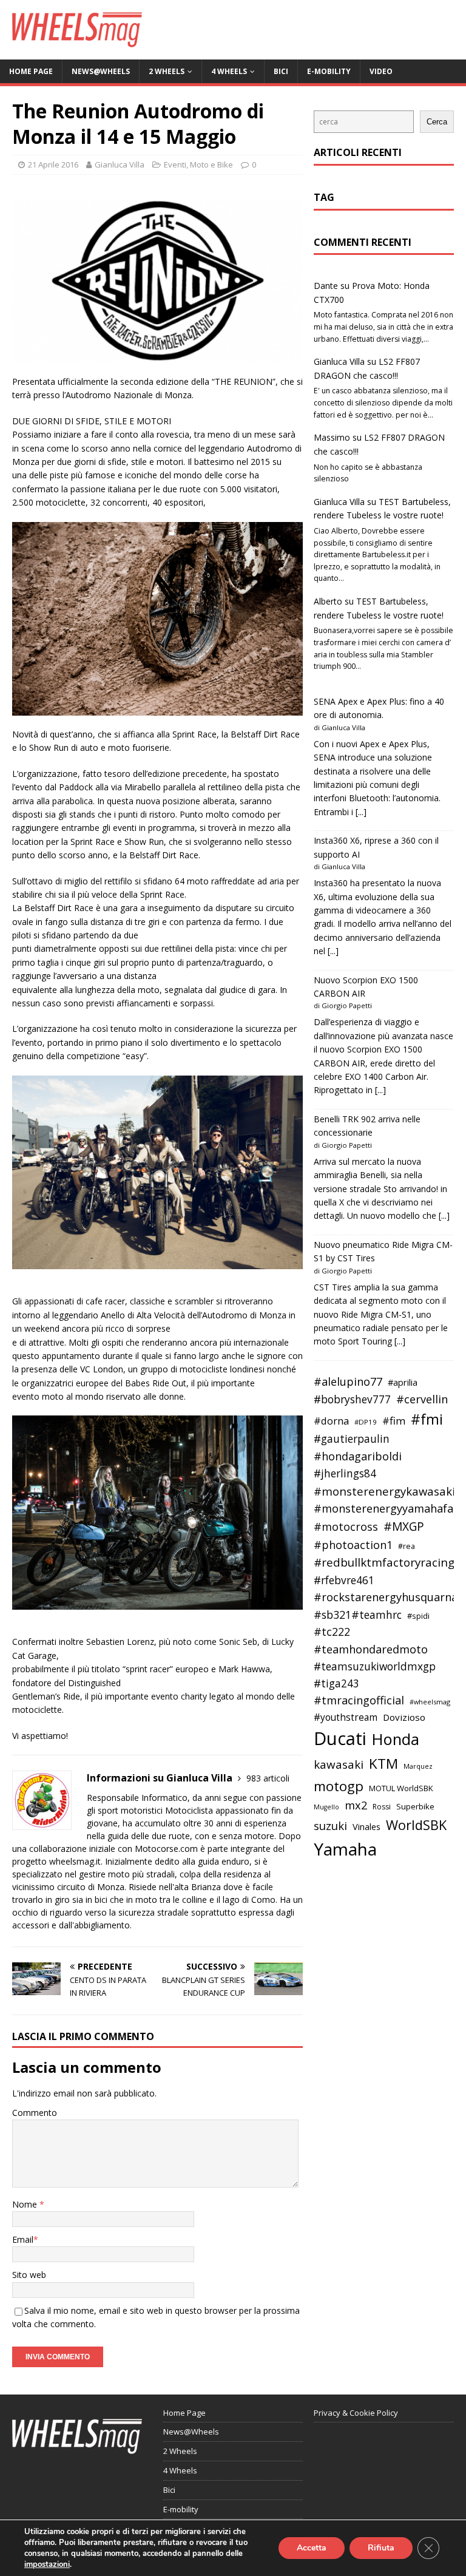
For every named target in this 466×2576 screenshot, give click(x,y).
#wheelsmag (430, 1702)
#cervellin (422, 1399)
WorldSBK (416, 1825)
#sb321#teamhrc (358, 1615)
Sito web (29, 2275)
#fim (394, 1421)
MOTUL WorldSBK (401, 1788)
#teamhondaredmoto (371, 1649)
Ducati (340, 1738)
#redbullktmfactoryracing (384, 1562)
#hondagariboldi (358, 1456)
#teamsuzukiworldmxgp (375, 1666)
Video (381, 71)
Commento (35, 2113)
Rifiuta (381, 2548)
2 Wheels (167, 71)
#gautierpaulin (352, 1439)
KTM (383, 1764)
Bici (281, 71)
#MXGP (404, 1527)
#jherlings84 (345, 1473)
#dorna (331, 1421)
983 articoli (268, 1778)
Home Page (31, 71)
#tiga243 (336, 1683)
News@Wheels (101, 71)
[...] (361, 812)
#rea (407, 1546)
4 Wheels (229, 71)
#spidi (418, 1616)
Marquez (418, 1766)
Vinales (366, 1826)
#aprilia (403, 1382)
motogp (339, 1786)
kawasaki (339, 1764)
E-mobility (329, 71)
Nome (26, 2204)
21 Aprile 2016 (53, 164)
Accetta (312, 2548)
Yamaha (345, 1849)
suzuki (330, 1825)
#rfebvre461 (344, 1580)
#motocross (346, 1527)
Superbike (415, 1806)
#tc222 (332, 1632)
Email (23, 2239)
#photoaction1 (353, 1545)
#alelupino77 (348, 1381)
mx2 (356, 1805)
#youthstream (346, 1717)
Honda (396, 1739)
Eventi (175, 164)
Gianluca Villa (120, 164)
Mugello (326, 1807)
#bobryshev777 (352, 1399)
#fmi (427, 1419)
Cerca (437, 122)
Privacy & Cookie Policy (356, 2413)
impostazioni (47, 2564)
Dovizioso (404, 1717)
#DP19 (366, 1422)
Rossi (382, 1807)
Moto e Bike (211, 164)
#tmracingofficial (359, 1700)
